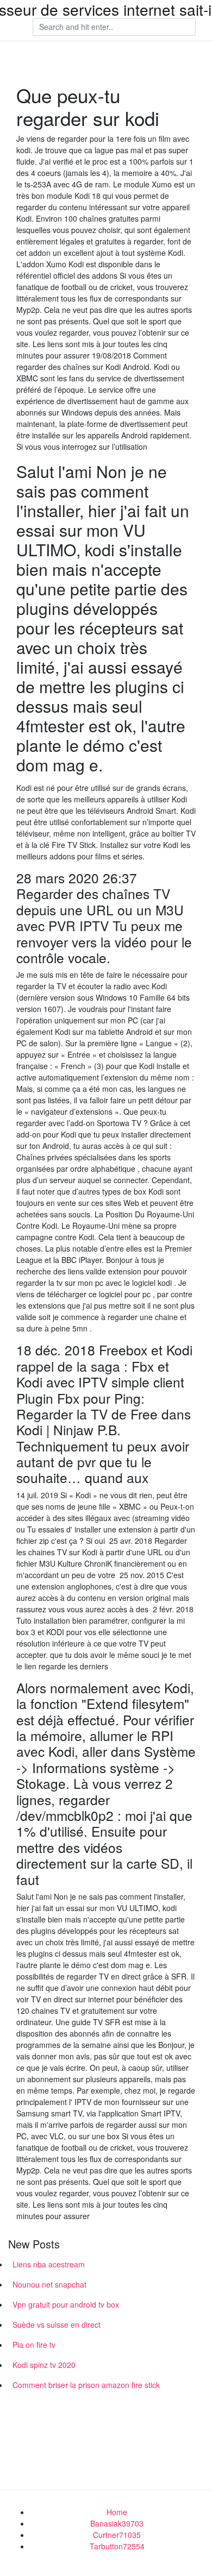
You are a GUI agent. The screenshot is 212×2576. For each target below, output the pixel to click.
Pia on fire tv (34, 2345)
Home (117, 2512)
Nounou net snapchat (49, 2284)
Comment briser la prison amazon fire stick (86, 2385)
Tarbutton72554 (117, 2546)
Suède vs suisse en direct (57, 2324)
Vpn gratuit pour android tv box (66, 2304)
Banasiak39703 (117, 2523)
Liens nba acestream (49, 2264)
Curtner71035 (117, 2535)
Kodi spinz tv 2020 (44, 2365)
